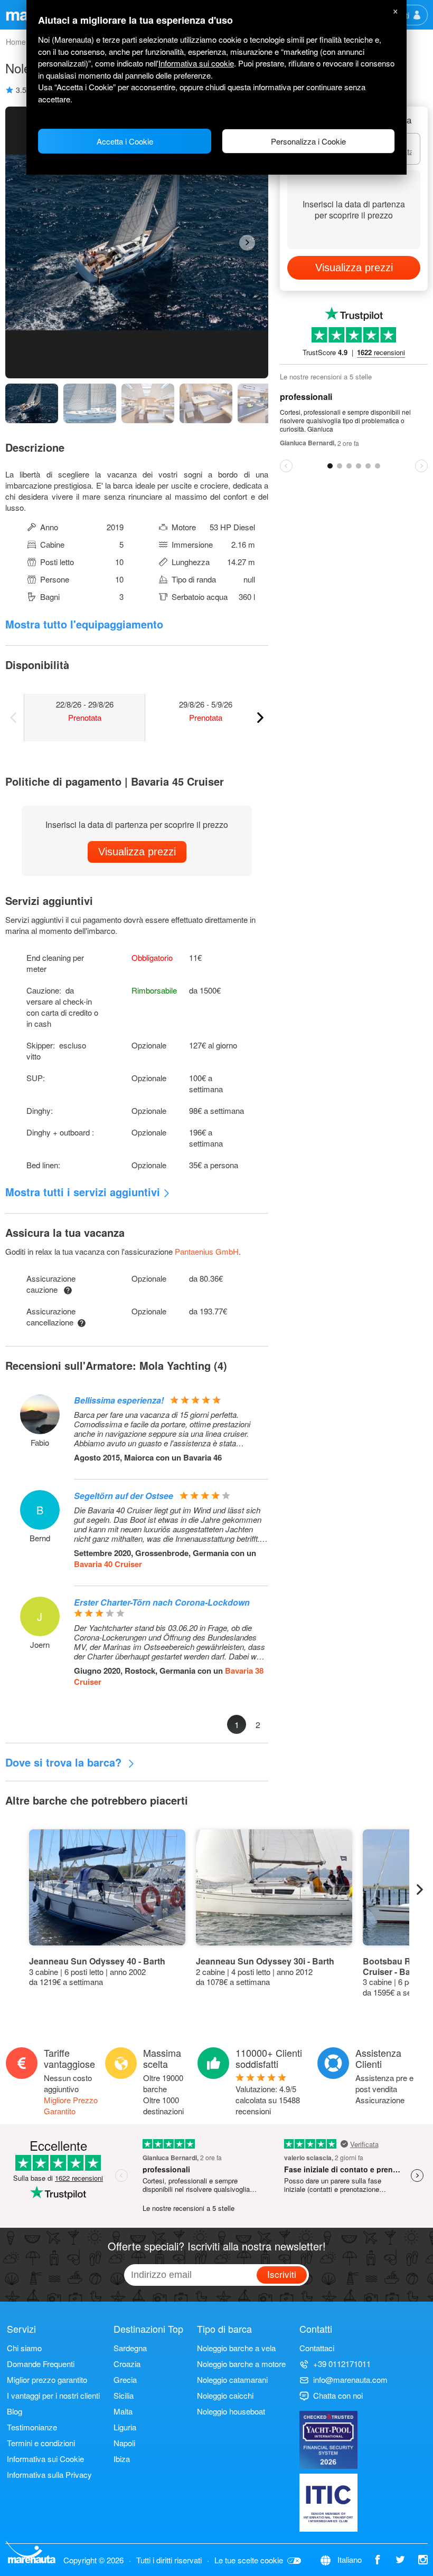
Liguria (125, 2427)
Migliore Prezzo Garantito (71, 2105)
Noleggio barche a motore (241, 2364)
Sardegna (130, 2348)
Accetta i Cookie (125, 141)
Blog (15, 2411)
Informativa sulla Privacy (49, 2474)
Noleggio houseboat (231, 2411)
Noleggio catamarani (232, 2379)
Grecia (125, 2379)
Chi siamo (24, 2348)
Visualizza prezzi (137, 852)
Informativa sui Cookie (45, 2459)
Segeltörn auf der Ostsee (124, 1496)
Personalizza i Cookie (308, 141)
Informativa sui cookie (196, 63)
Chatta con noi (338, 2395)
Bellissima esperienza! (119, 1400)
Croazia (127, 2364)
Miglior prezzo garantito (47, 2379)
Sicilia (124, 2395)
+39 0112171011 (342, 2364)
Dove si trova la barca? (65, 1762)
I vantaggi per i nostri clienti (53, 2395)
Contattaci (317, 2348)
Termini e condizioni (41, 2443)
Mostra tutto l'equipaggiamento (84, 624)
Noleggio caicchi (225, 2395)
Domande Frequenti (41, 2364)
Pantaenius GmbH (207, 1251)
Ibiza (122, 2459)
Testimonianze (32, 2427)
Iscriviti (282, 2274)
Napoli (124, 2443)
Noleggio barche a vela (236, 2348)
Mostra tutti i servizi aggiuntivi (83, 1192)
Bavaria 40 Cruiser (108, 1564)
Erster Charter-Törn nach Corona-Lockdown (162, 1602)
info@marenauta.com (350, 2379)
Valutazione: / (268, 2100)
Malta (123, 2411)
